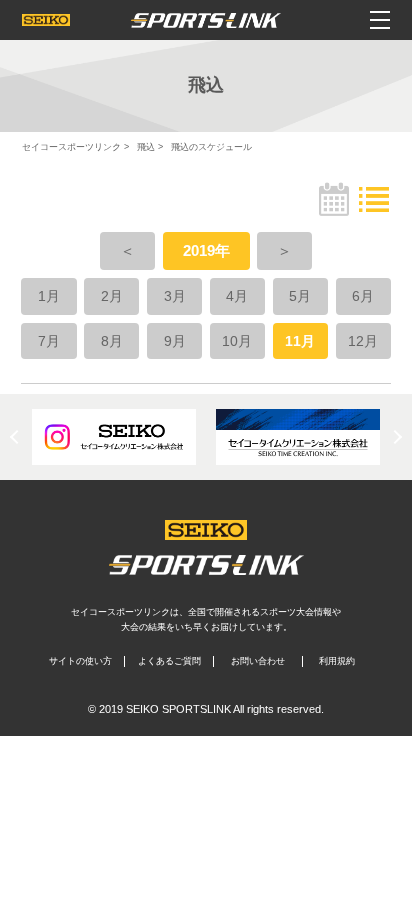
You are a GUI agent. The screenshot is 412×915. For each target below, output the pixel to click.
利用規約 (337, 661)
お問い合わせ (258, 661)
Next (395, 437)
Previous (17, 437)
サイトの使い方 (80, 661)
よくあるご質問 (169, 661)
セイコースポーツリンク (71, 147)
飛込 (146, 147)
